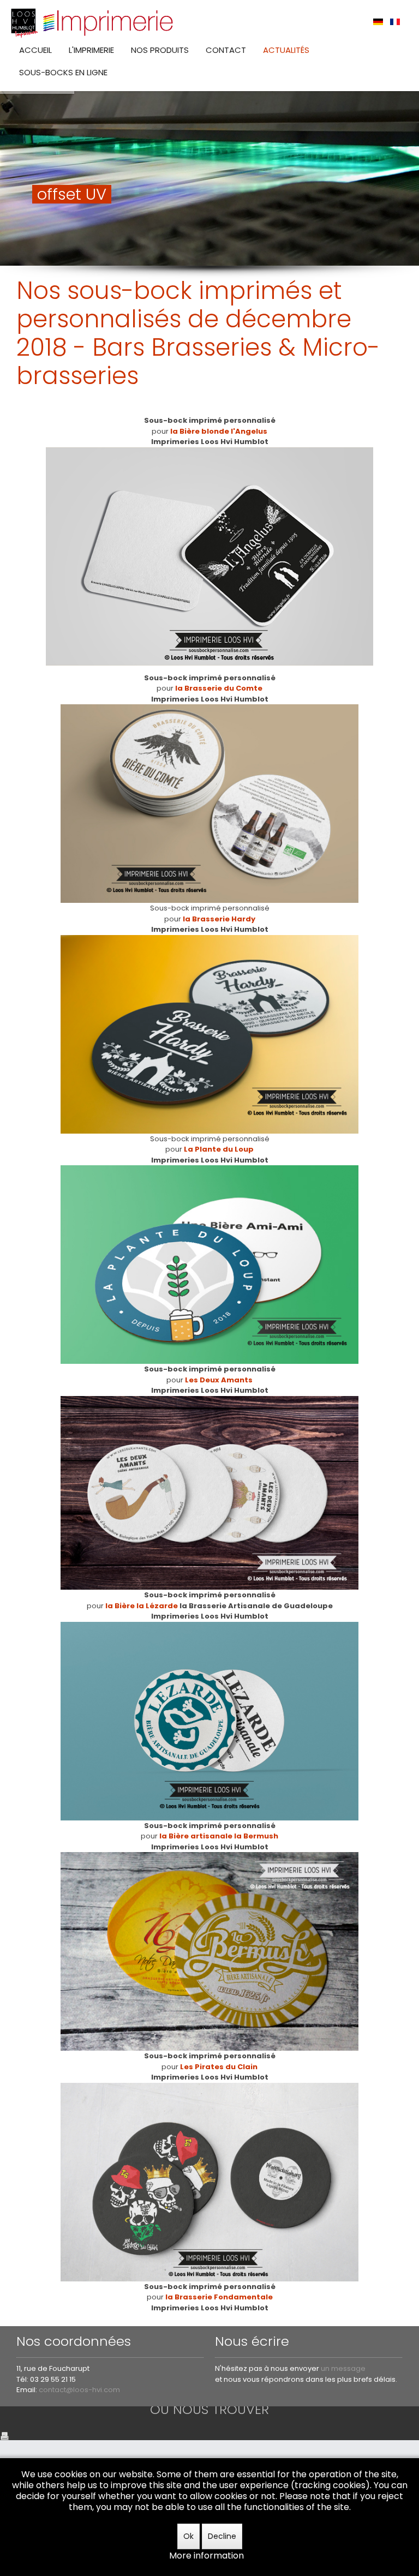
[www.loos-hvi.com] (93, 22)
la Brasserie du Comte (219, 688)
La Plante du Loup (219, 1149)
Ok (188, 2536)
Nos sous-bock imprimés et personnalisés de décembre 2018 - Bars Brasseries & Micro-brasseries (198, 333)
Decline (222, 2536)
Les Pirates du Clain (219, 2067)
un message (343, 2368)
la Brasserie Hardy (219, 919)
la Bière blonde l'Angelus (219, 431)
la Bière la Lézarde (142, 1606)
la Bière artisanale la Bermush (219, 1836)
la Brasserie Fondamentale (219, 2297)
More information (206, 2556)
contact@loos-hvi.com (79, 2390)
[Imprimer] (4, 2435)
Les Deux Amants (219, 1380)
